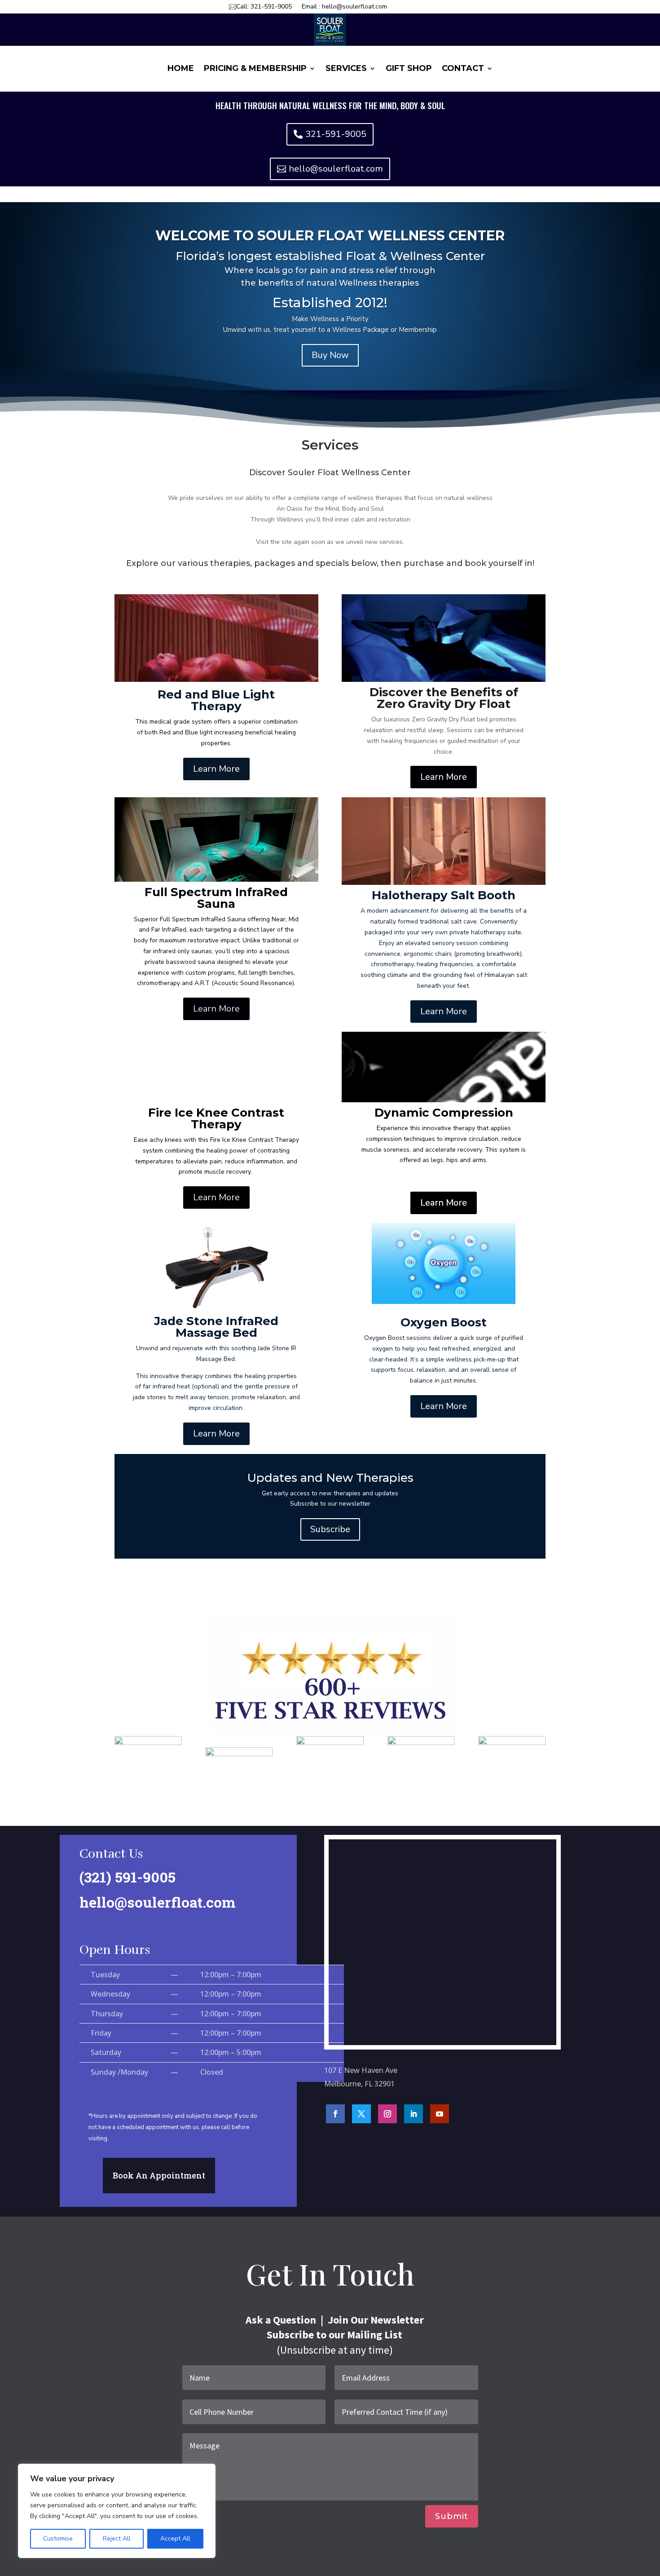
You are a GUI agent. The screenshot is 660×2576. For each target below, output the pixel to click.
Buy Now (330, 355)
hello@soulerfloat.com (336, 169)
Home (181, 69)
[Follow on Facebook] (335, 2114)
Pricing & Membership (255, 69)
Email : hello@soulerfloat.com (344, 7)
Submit (452, 2516)
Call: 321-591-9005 (264, 7)
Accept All (175, 2538)
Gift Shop (409, 69)
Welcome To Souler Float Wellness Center (330, 236)
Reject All (117, 2538)
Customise (58, 2538)
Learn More (216, 769)
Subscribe (330, 1529)
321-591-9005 (336, 134)
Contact (463, 69)
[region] (117, 2511)
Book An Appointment (159, 2175)
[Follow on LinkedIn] (414, 2114)
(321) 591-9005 (128, 1877)
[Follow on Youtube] (440, 2114)
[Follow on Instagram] (387, 2114)
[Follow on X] (361, 2114)
